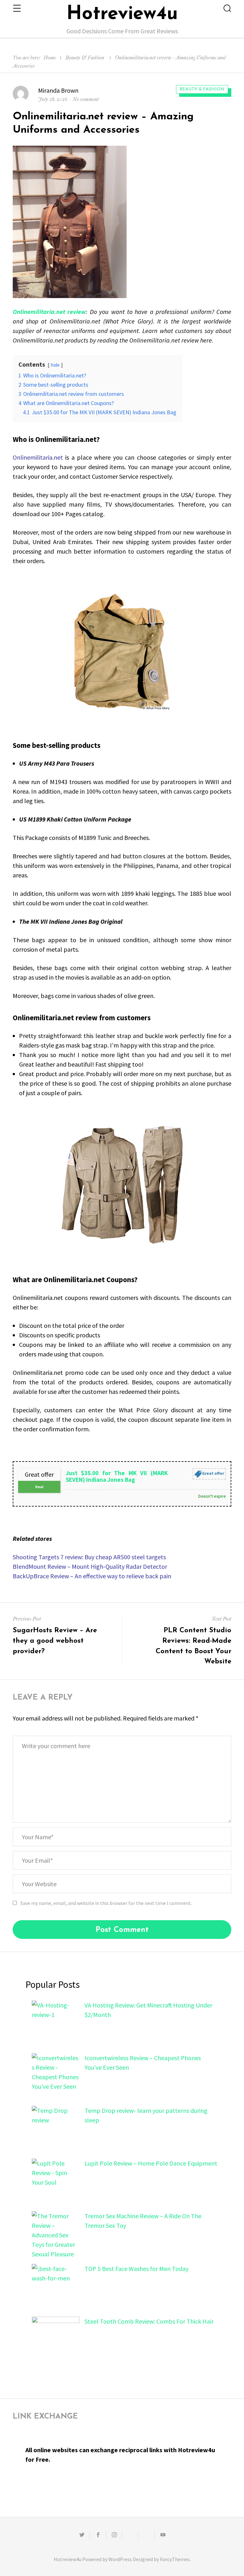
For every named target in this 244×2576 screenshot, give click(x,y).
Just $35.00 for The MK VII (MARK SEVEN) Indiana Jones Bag (117, 1476)
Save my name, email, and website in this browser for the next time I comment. (106, 1903)
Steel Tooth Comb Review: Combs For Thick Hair (149, 2321)
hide (55, 365)
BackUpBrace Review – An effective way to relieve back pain (92, 1576)
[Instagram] (114, 2535)
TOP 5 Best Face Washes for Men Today (136, 2269)
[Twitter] (82, 2535)
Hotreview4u (122, 14)
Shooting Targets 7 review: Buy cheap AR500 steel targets (89, 1557)
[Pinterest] (146, 2535)
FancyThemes (175, 2559)
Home (50, 58)
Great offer (213, 1474)
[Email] (130, 2535)
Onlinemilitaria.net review (49, 312)
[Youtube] (163, 2535)
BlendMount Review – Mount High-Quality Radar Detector (90, 1566)
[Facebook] (98, 2535)
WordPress (120, 2559)
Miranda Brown (58, 90)
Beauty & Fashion (85, 58)
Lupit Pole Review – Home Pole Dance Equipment (151, 2163)
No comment (86, 99)
